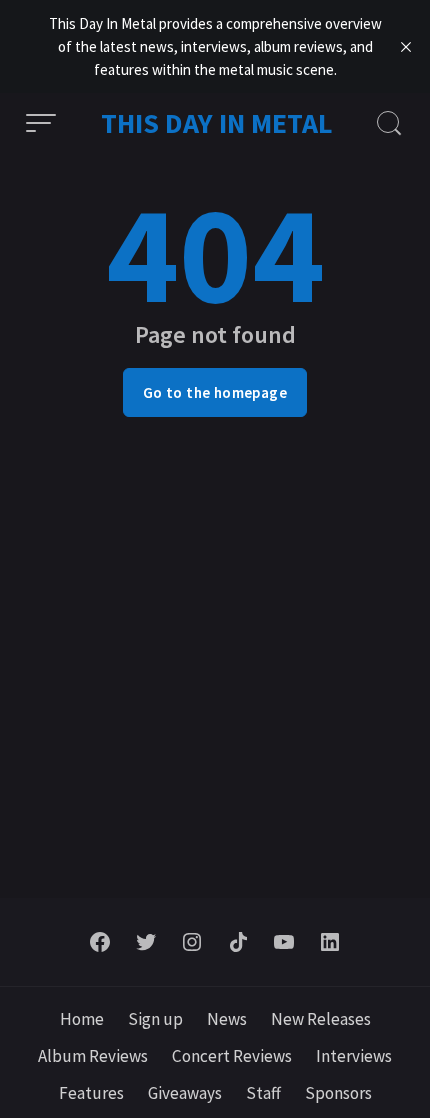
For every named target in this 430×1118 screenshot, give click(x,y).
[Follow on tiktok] (238, 942)
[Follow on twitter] (146, 942)
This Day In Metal (217, 123)
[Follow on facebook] (100, 942)
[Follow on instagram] (192, 942)
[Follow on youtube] (284, 942)
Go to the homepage (215, 392)
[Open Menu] (41, 123)
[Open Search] (389, 123)
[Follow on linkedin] (330, 942)
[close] (406, 47)
